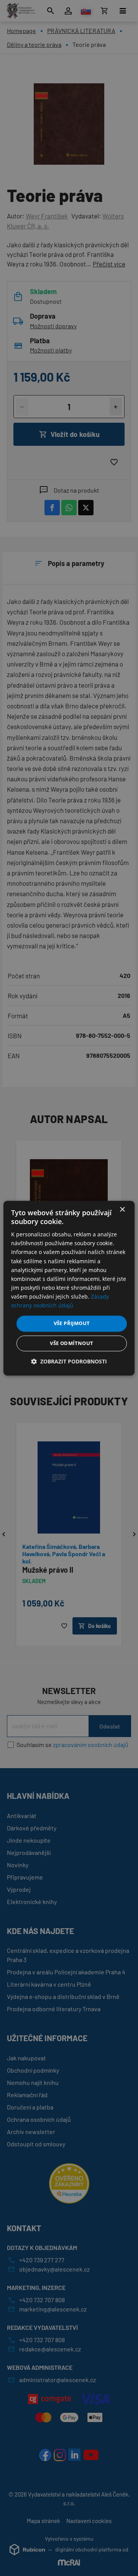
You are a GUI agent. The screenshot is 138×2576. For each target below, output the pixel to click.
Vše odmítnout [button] (71, 1343)
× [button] (122, 1210)
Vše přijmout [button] (72, 1324)
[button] (69, 1361)
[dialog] (69, 1288)
